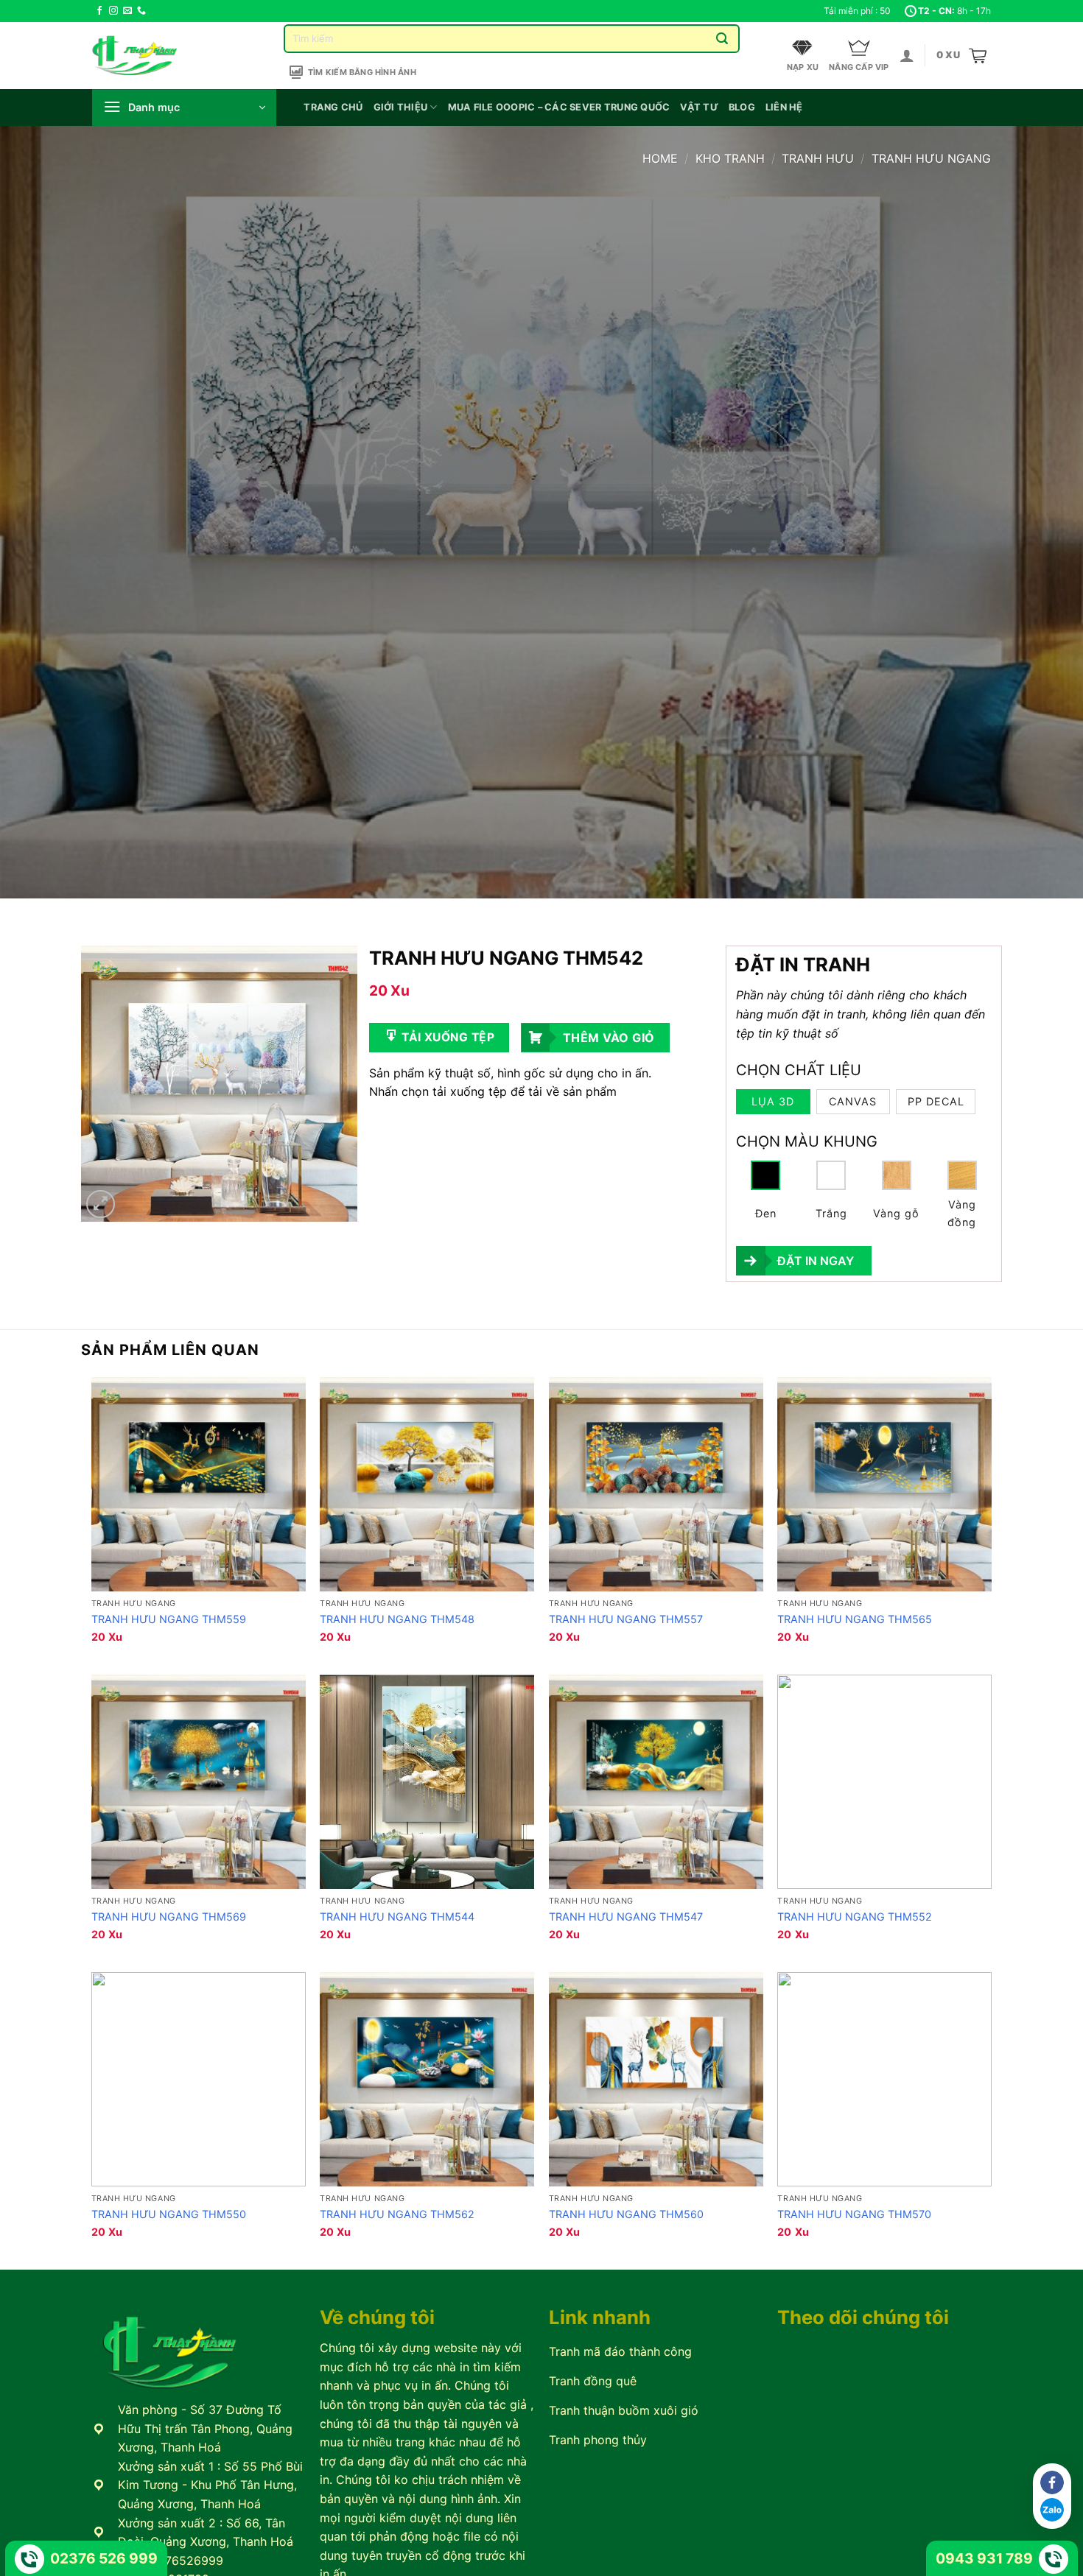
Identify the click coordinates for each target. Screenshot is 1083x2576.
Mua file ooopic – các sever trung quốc (559, 107)
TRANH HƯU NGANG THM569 (169, 1917)
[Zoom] (101, 1204)
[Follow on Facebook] (99, 11)
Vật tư (699, 107)
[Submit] (722, 39)
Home (660, 158)
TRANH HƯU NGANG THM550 (169, 2214)
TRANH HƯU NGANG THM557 (626, 1619)
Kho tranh (730, 158)
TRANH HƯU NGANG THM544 (397, 1917)
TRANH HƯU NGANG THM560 (626, 2214)
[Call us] (141, 11)
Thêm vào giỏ (609, 1038)
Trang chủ (333, 107)
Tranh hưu (818, 158)
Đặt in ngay (816, 1261)
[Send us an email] (127, 11)
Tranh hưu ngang (931, 158)
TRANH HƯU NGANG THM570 (854, 2214)
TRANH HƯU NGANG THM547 (626, 1917)
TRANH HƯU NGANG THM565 (855, 1619)
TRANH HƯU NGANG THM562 (397, 2214)
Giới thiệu (401, 107)
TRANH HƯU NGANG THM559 (169, 1619)
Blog (742, 107)
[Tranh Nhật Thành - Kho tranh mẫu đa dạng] (153, 56)
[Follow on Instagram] (113, 11)
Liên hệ (784, 107)
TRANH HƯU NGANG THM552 (855, 1917)
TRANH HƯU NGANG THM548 (397, 1619)
